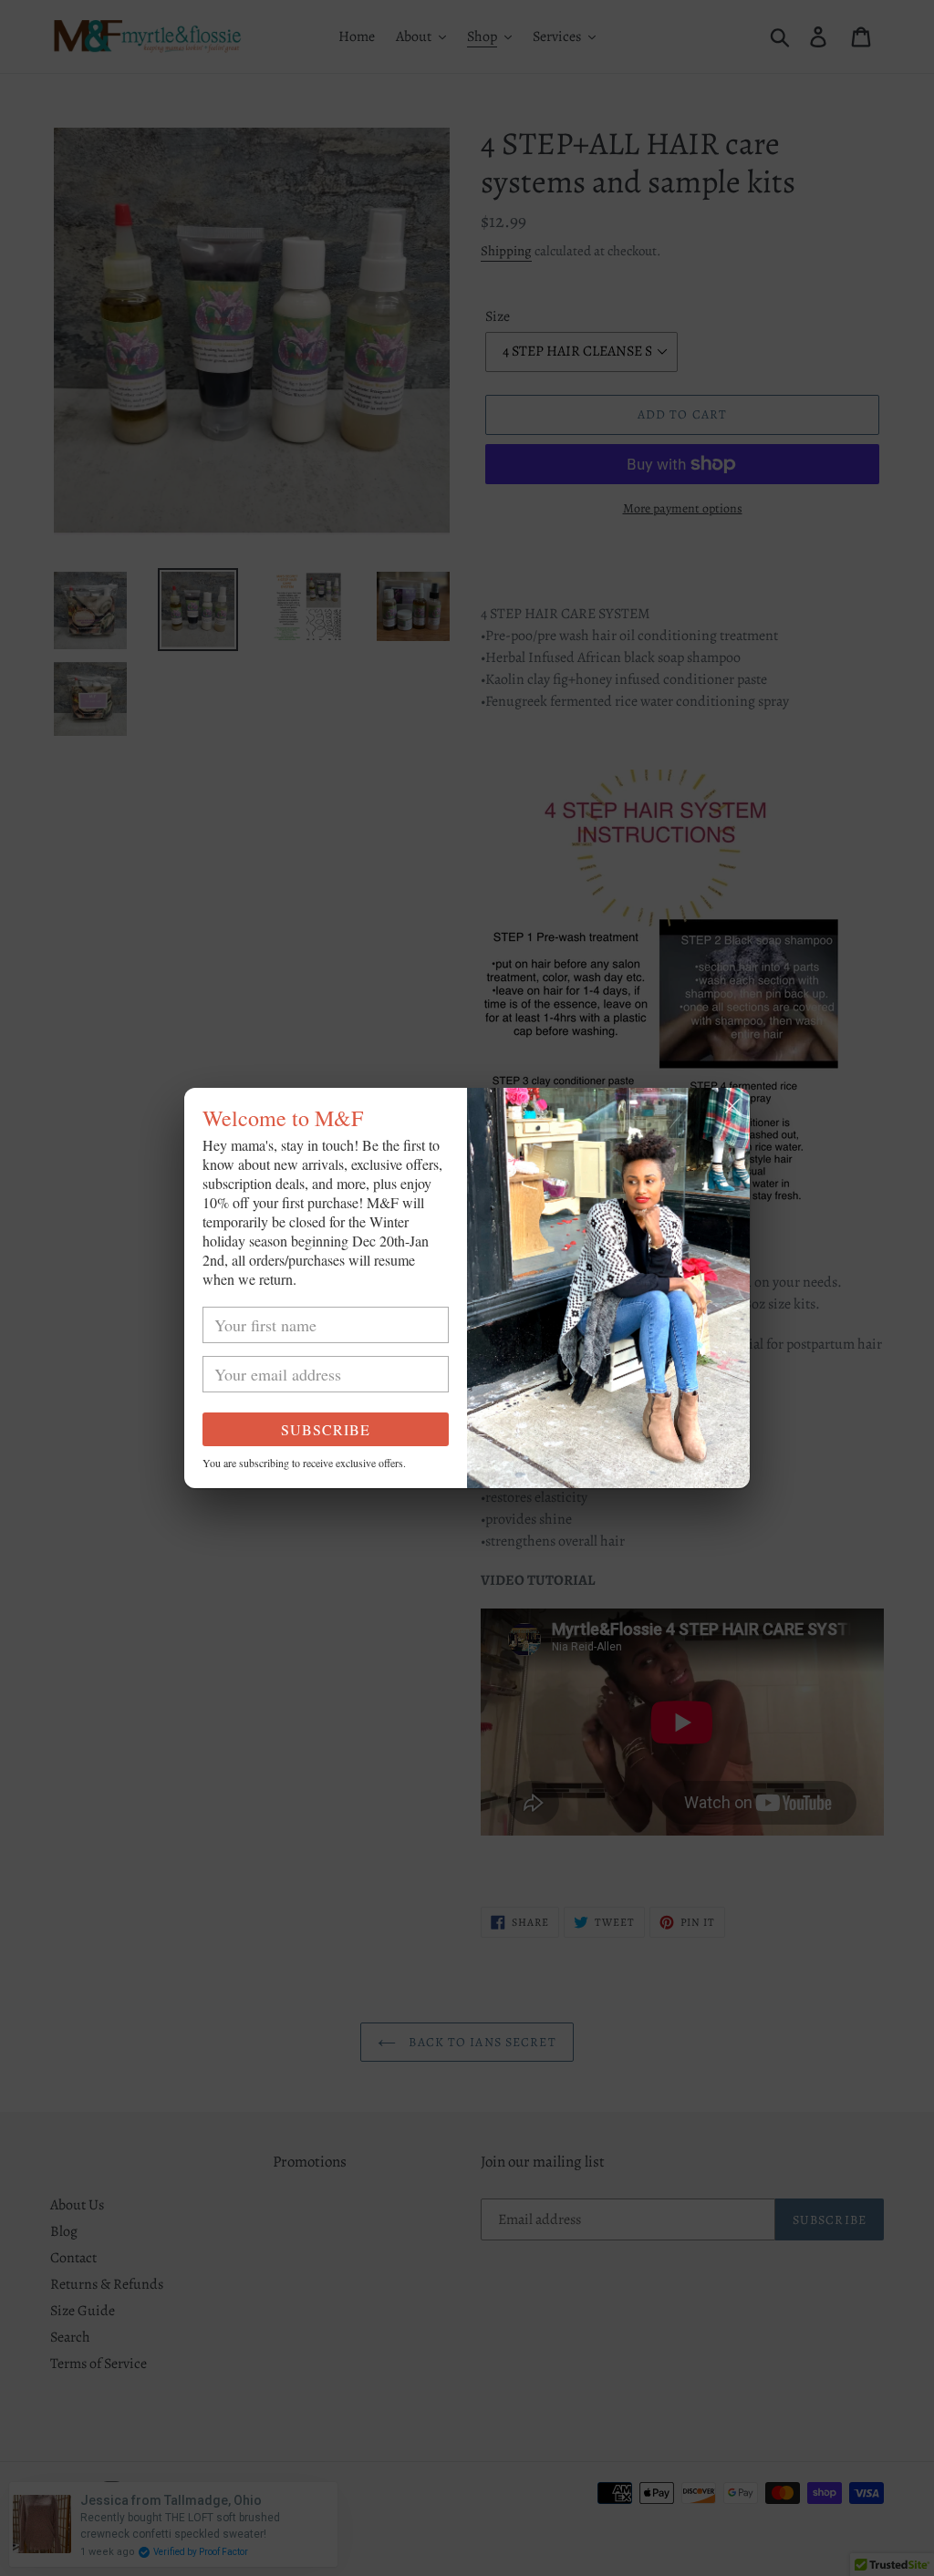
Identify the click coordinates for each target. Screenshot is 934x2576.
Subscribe (326, 1429)
